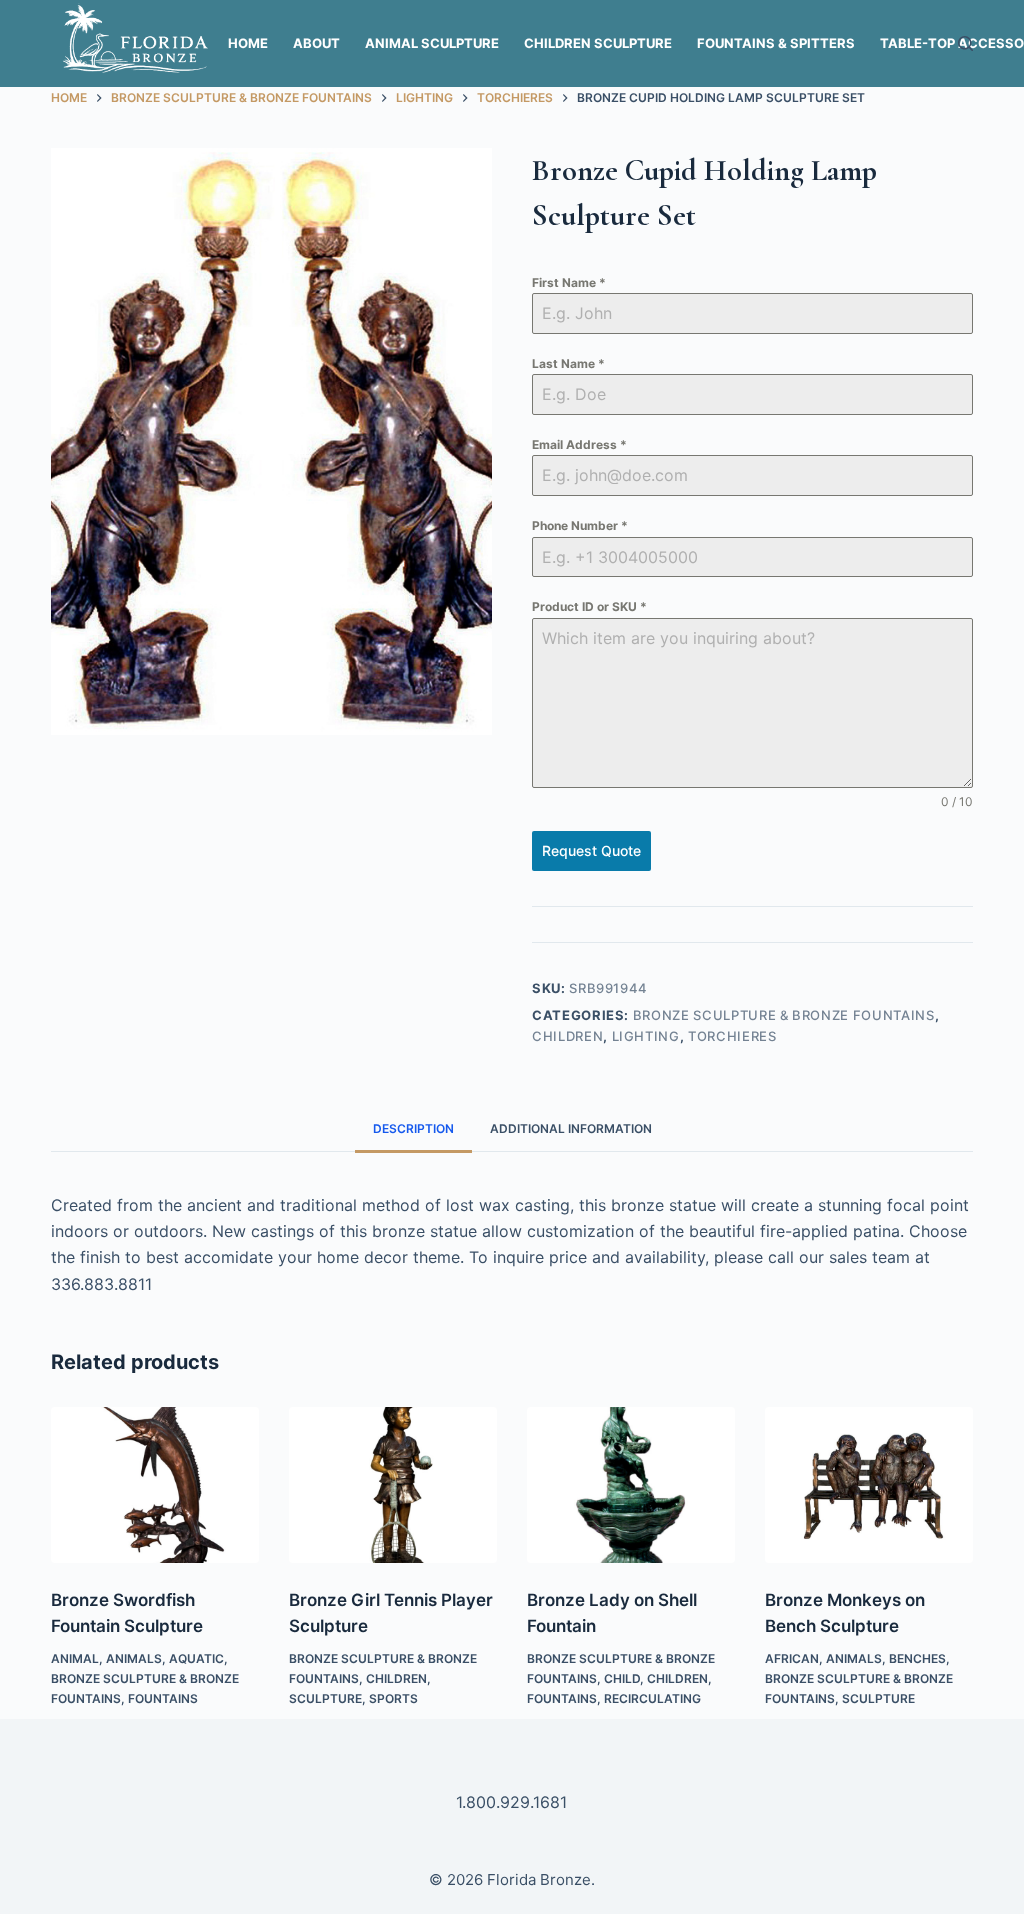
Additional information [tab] (571, 1128)
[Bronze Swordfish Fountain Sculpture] (155, 1485)
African (792, 1658)
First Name (569, 282)
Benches (917, 1658)
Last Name (568, 363)
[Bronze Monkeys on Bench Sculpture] (869, 1485)
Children (567, 1036)
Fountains (163, 1698)
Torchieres (732, 1036)
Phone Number (580, 525)
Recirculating (652, 1698)
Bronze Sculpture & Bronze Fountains (784, 1015)
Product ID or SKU (589, 606)
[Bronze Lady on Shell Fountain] (631, 1485)
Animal (75, 1658)
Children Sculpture (598, 43)
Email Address (579, 444)
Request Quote (591, 850)
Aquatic (196, 1658)
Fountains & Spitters (776, 43)
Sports (393, 1698)
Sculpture (325, 1698)
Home (248, 43)
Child (622, 1678)
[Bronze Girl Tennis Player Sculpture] (393, 1485)
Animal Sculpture (432, 43)
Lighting (646, 1036)
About (316, 43)
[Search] (965, 43)
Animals (134, 1658)
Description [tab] (413, 1128)
